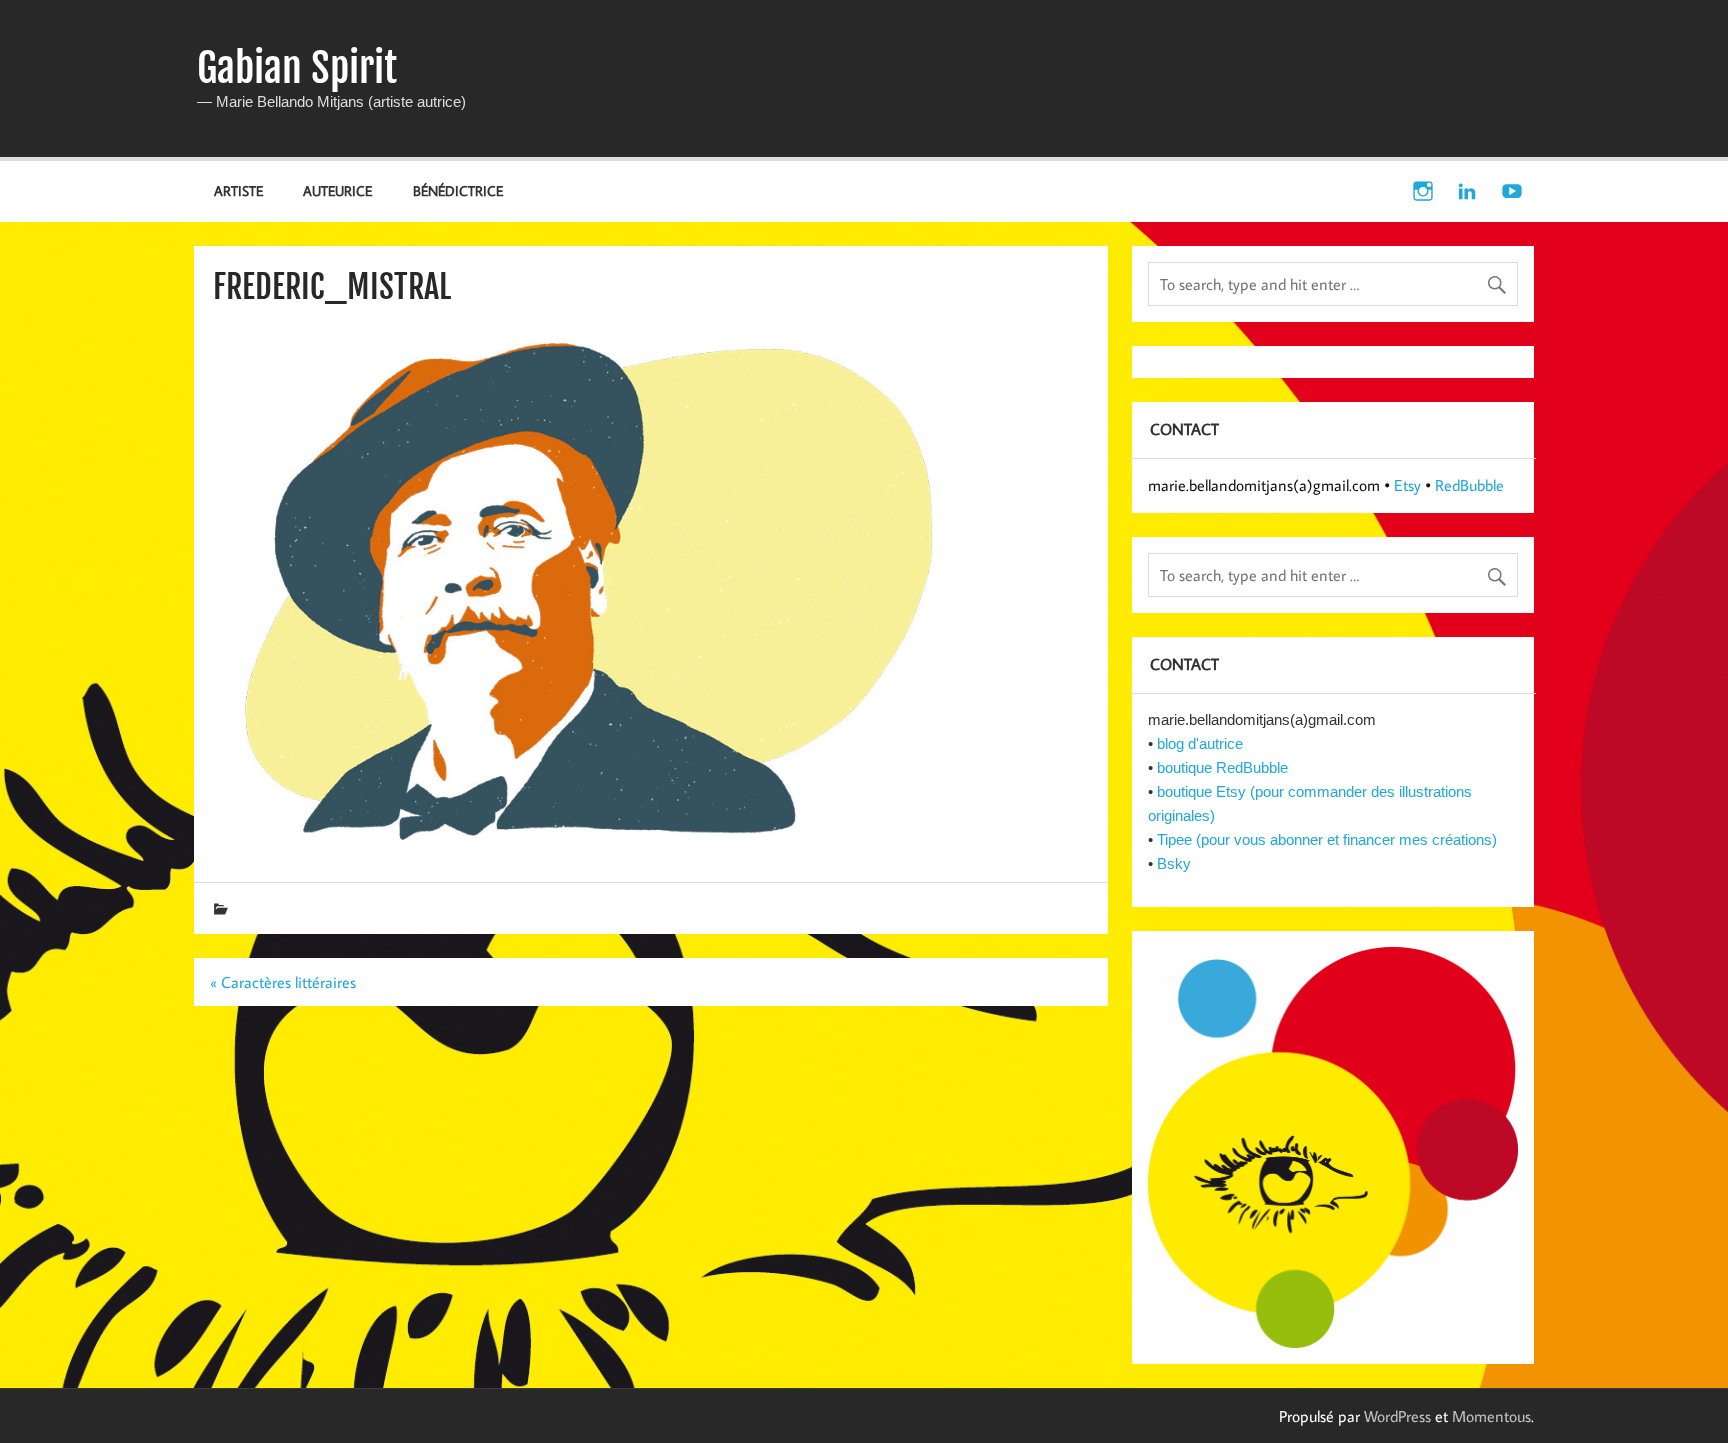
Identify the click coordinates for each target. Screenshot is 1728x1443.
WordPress (1397, 1416)
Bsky (1174, 863)
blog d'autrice (1200, 743)
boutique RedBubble (1222, 767)
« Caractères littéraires (283, 982)
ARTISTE (238, 190)
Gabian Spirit (297, 68)
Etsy (1407, 485)
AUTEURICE (337, 190)
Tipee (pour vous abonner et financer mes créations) (1327, 839)
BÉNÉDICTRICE (458, 190)
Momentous (1491, 1416)
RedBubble (1469, 485)
